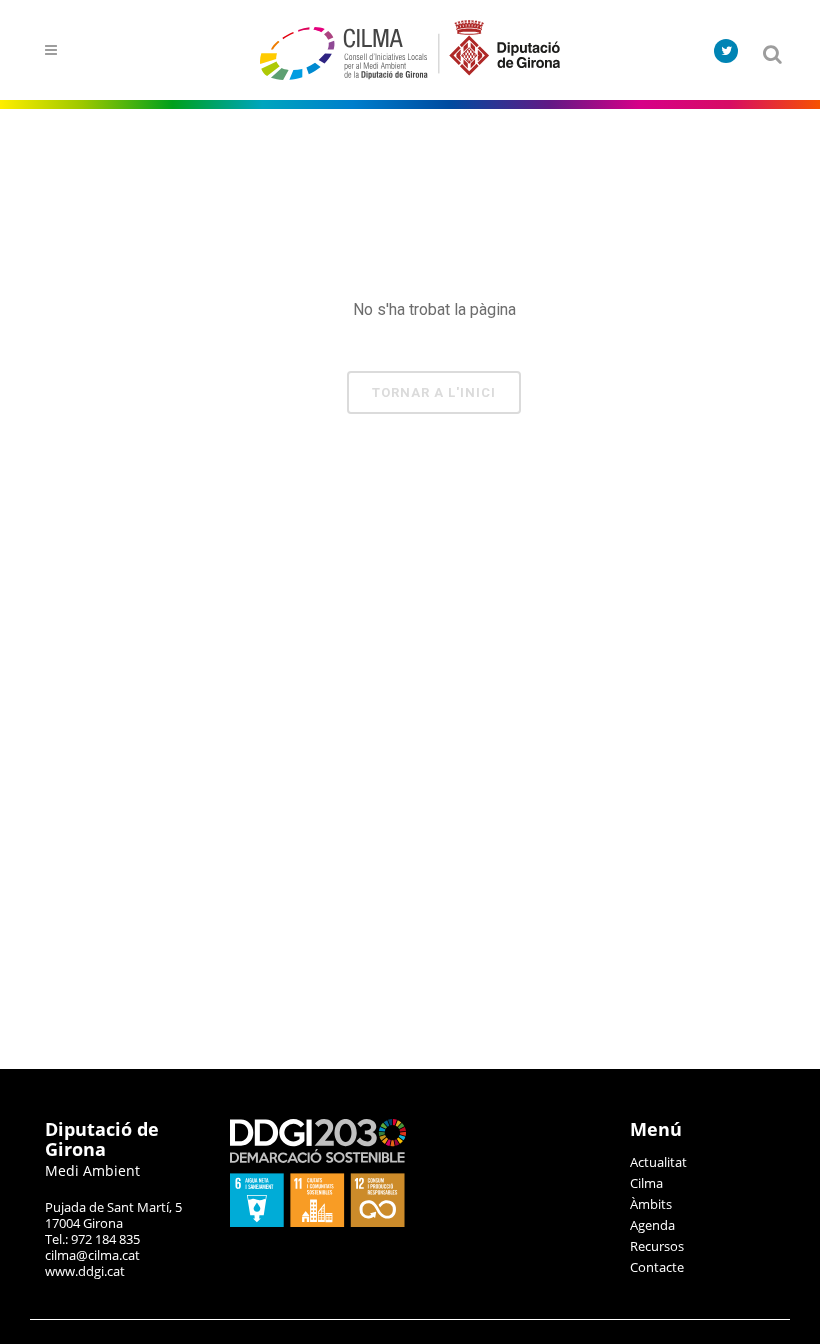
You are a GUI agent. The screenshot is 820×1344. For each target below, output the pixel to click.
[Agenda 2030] (318, 1222)
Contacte (657, 1267)
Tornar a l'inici (434, 392)
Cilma (646, 1183)
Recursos (657, 1246)
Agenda (652, 1225)
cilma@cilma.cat (92, 1255)
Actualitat (658, 1162)
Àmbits (651, 1204)
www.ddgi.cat (85, 1271)
